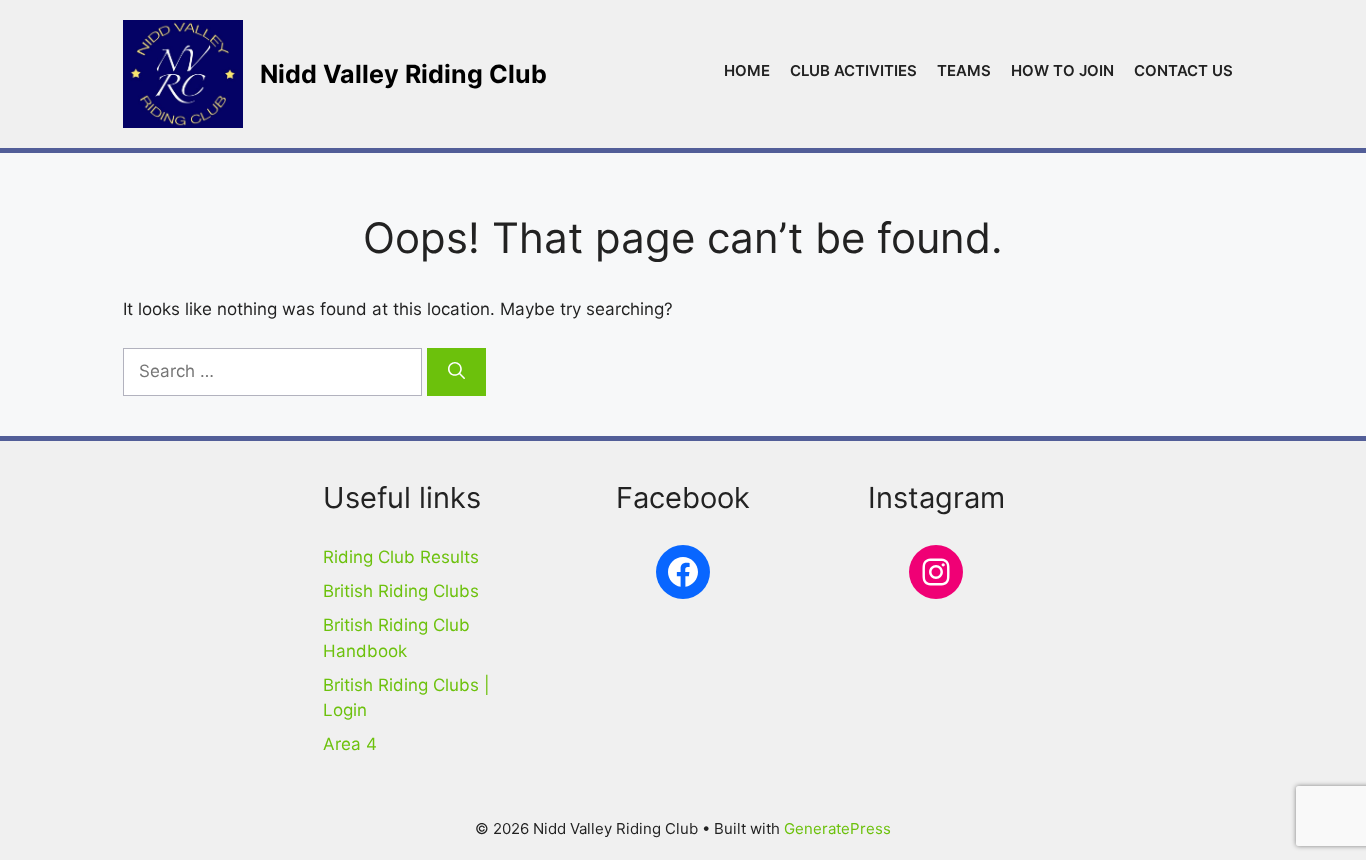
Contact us (1183, 70)
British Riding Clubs (401, 591)
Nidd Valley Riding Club (403, 74)
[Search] (456, 372)
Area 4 (350, 744)
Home (747, 70)
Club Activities (853, 70)
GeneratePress (837, 828)
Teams (964, 70)
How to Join (1062, 70)
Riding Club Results (401, 557)
